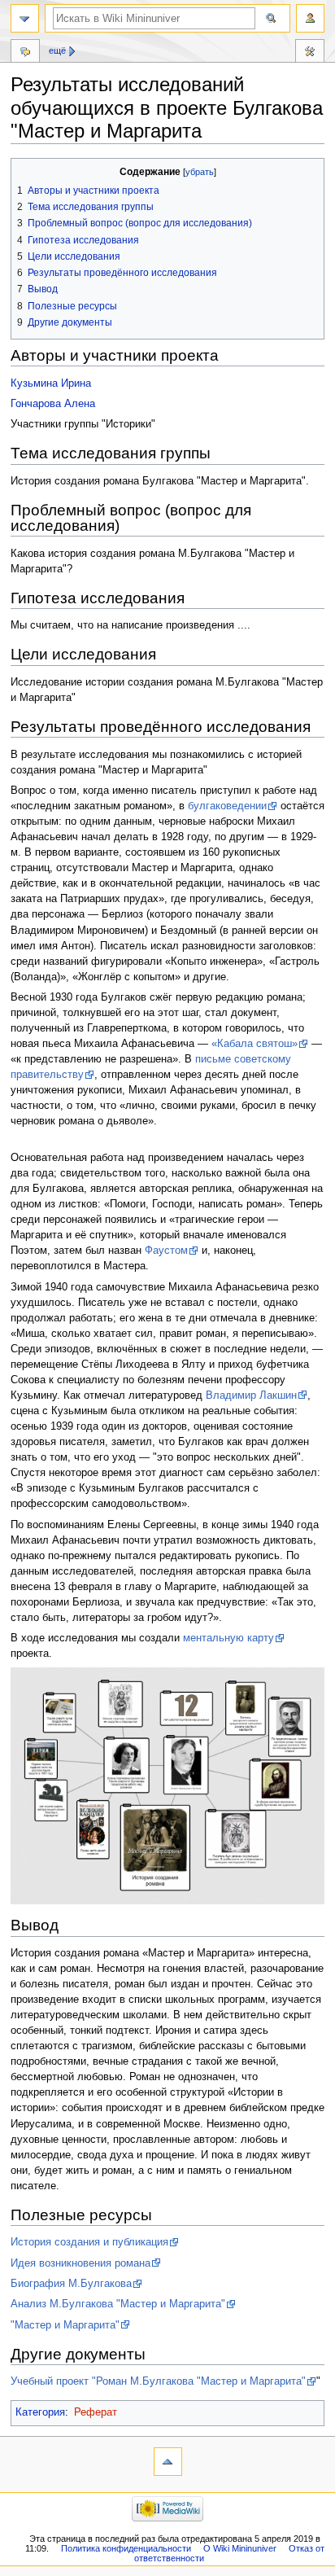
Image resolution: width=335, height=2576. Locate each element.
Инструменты (310, 53)
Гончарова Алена (53, 404)
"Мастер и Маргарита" (65, 2325)
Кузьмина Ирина (51, 383)
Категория (40, 2412)
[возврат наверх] (168, 2462)
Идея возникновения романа (80, 2263)
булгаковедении (227, 806)
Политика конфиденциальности (126, 2548)
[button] (26, 172)
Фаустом (166, 1251)
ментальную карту (228, 1638)
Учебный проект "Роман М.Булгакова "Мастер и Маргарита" (158, 2381)
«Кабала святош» (255, 1044)
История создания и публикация (89, 2242)
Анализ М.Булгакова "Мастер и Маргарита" (118, 2304)
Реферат (96, 2412)
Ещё (57, 50)
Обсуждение (25, 53)
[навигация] (25, 18)
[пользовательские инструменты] (310, 18)
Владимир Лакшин (251, 1395)
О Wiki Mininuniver (240, 2548)
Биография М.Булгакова (71, 2284)
